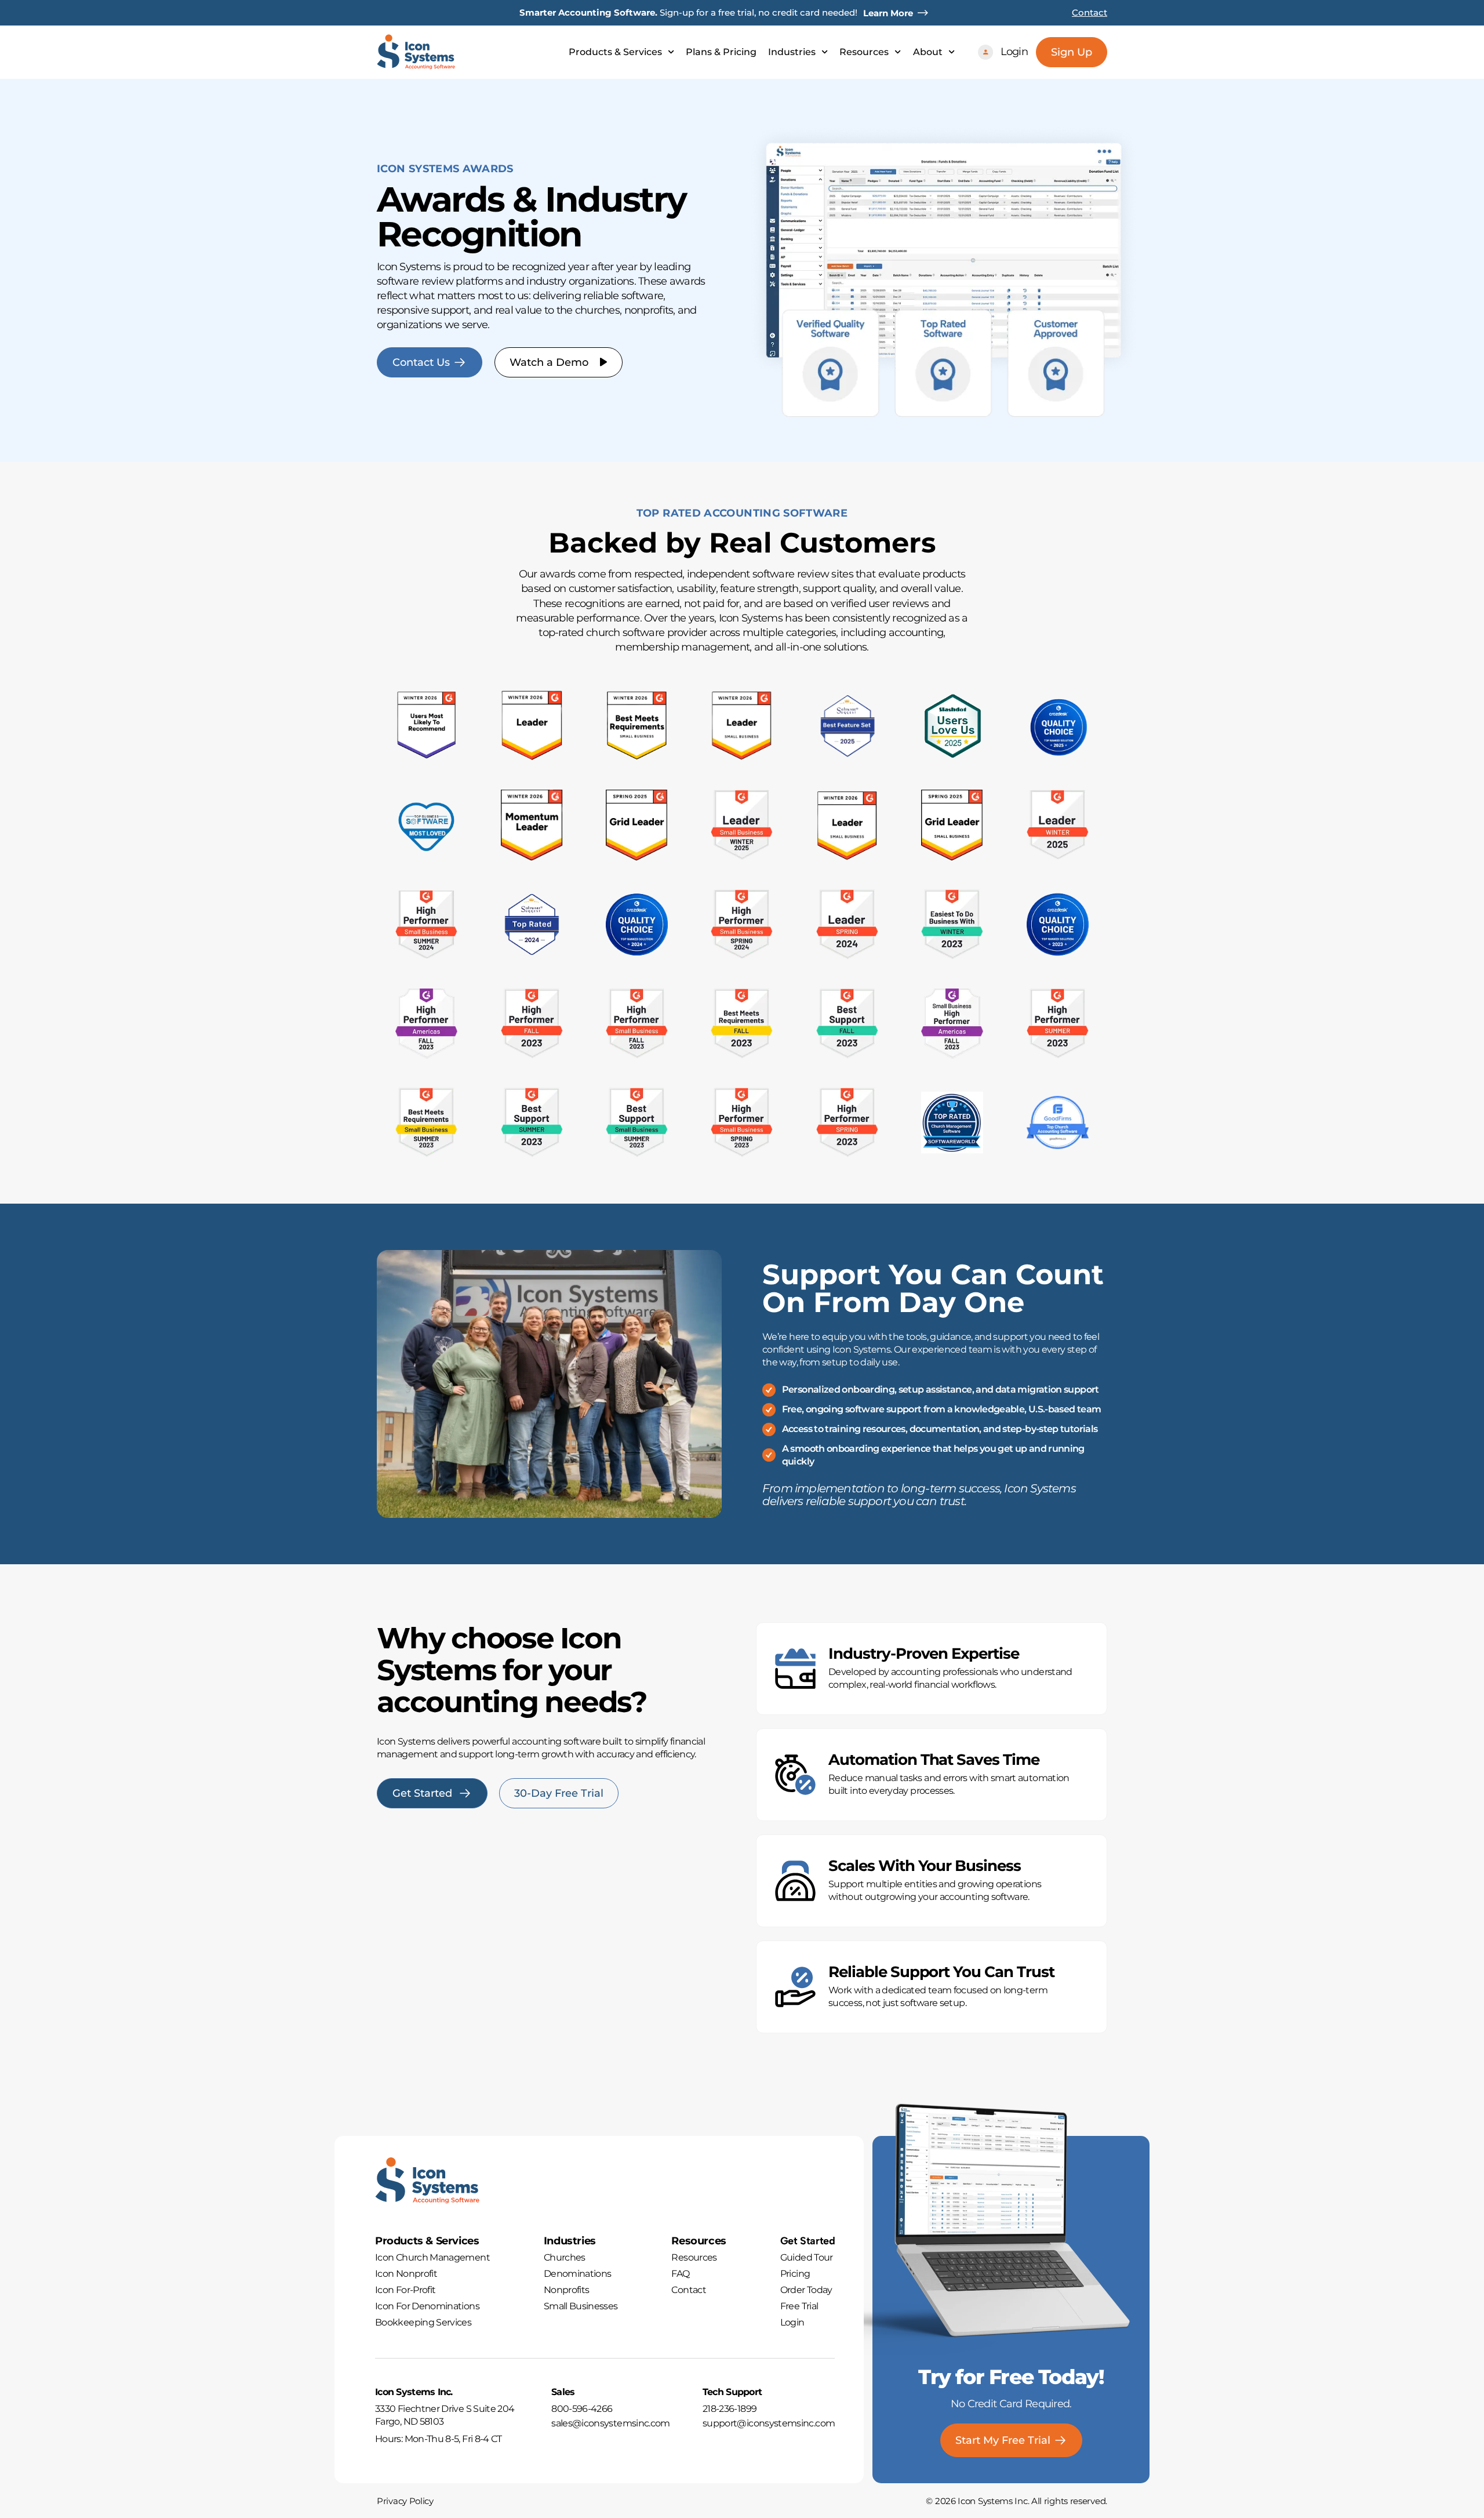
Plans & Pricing (721, 52)
